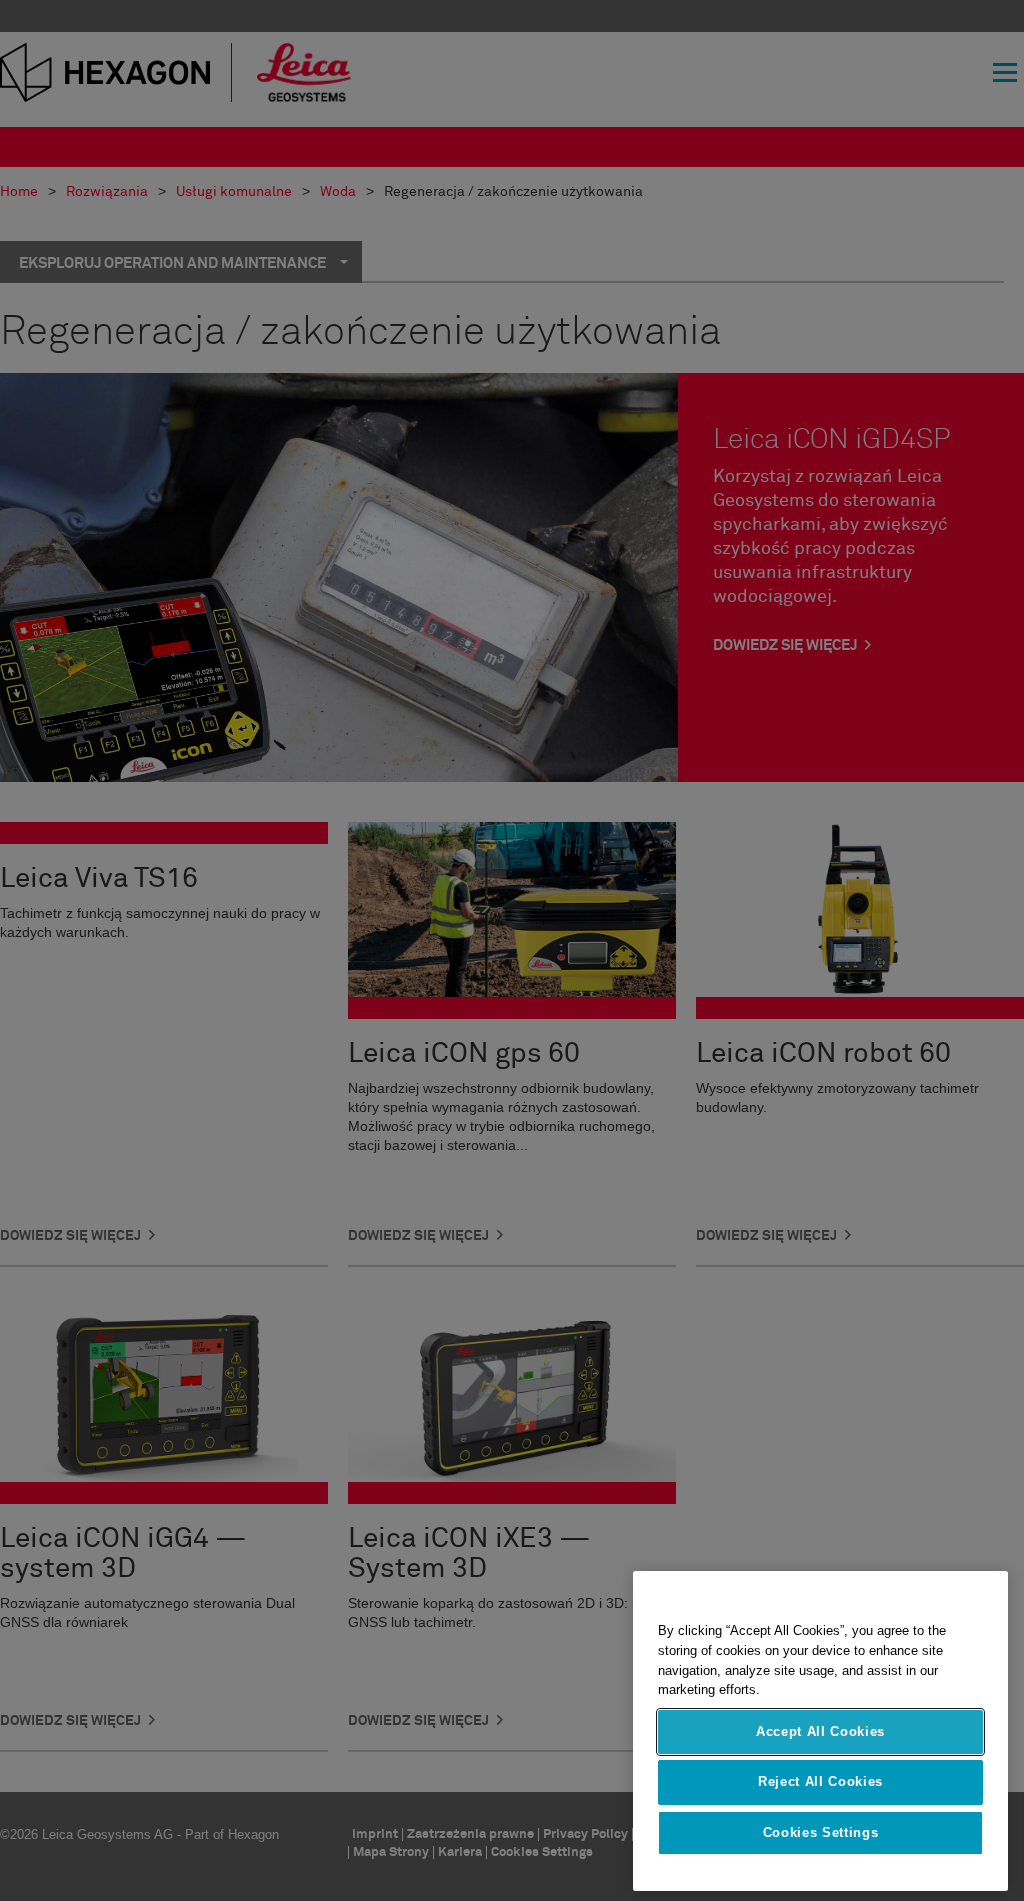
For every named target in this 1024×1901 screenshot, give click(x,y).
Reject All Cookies (820, 1781)
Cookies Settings (821, 1832)
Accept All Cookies (820, 1731)
